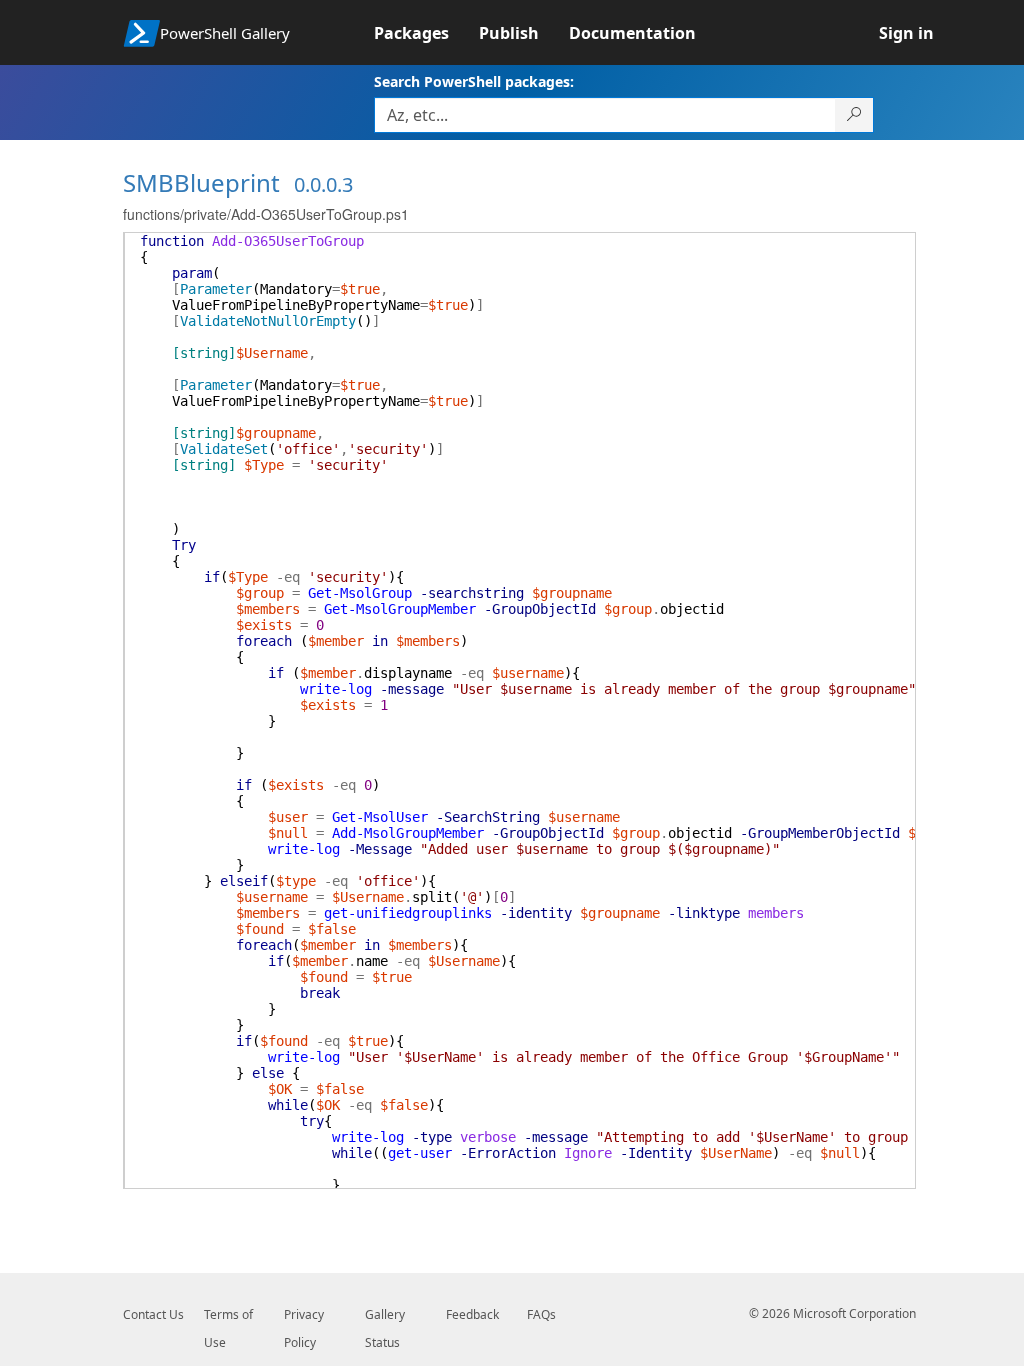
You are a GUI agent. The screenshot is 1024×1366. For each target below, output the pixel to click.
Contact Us (153, 1314)
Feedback (472, 1314)
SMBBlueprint (201, 182)
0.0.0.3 (323, 184)
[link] (426, 33)
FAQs (541, 1314)
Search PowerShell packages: (474, 81)
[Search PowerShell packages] (854, 115)
